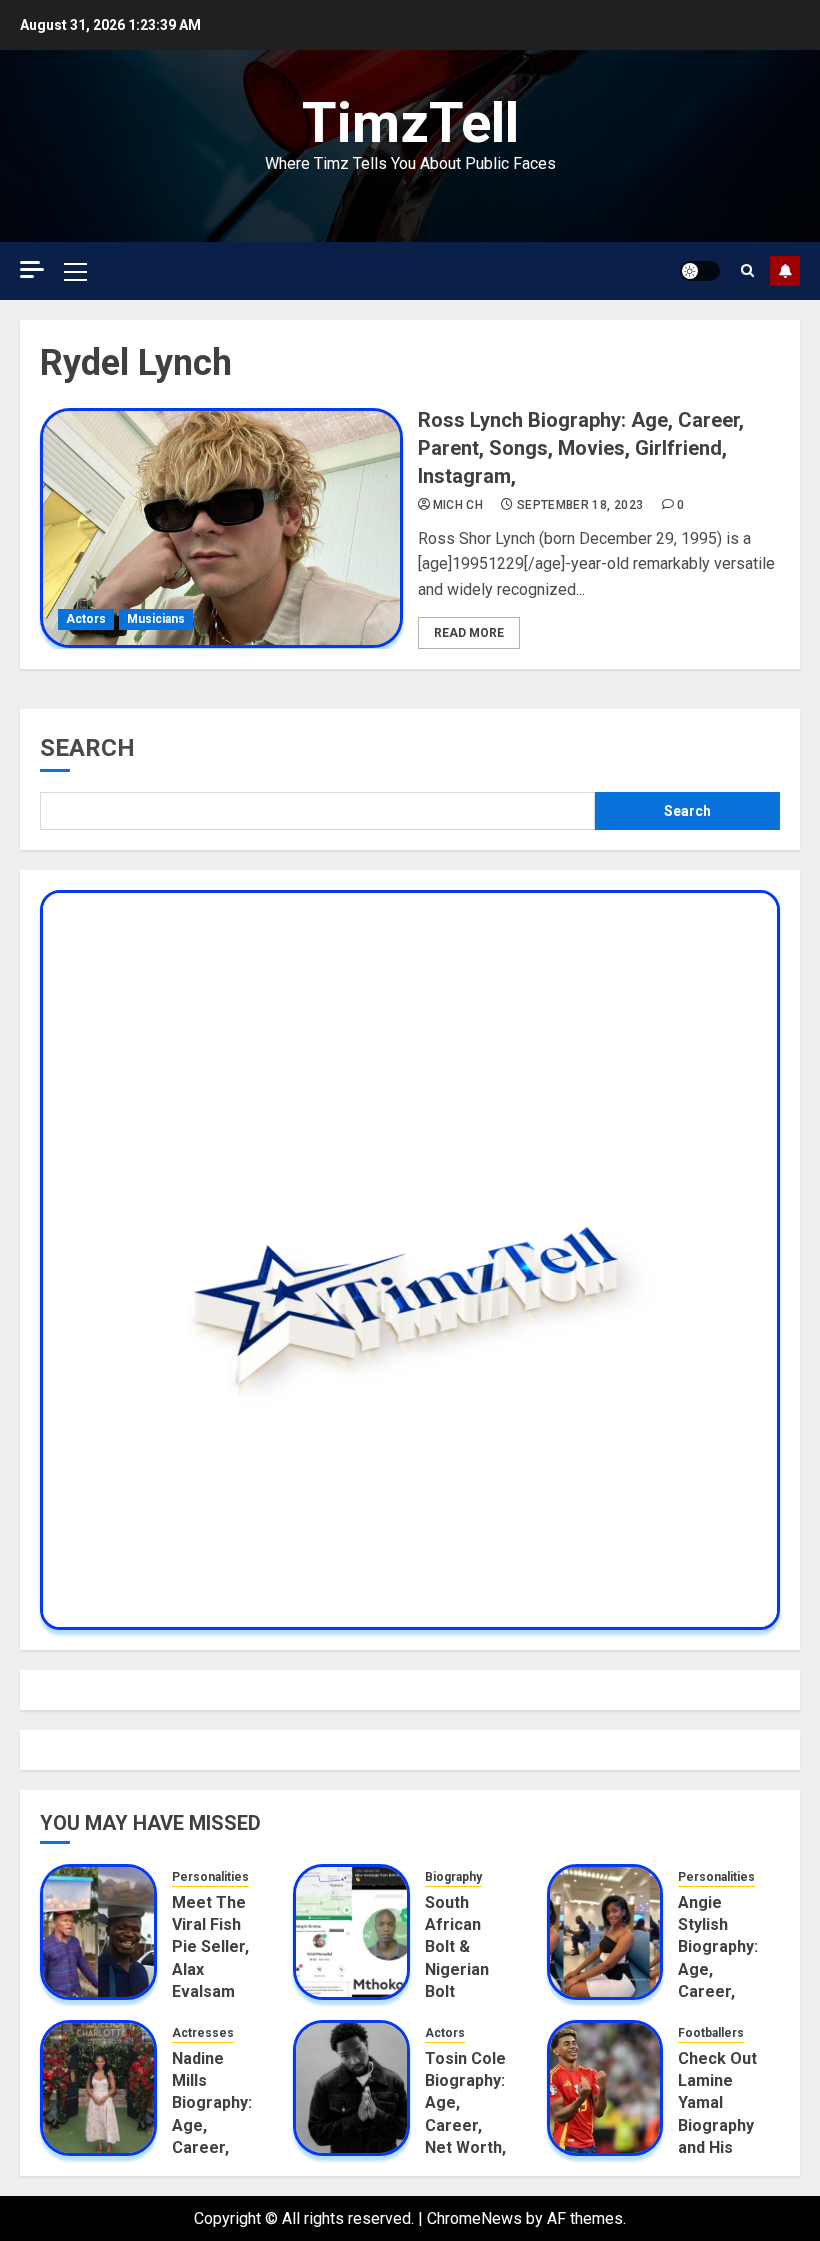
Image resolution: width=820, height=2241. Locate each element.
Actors (86, 619)
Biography (453, 1877)
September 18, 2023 (580, 505)
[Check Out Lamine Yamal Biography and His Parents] (605, 2088)
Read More (469, 633)
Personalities (210, 1877)
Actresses (203, 2033)
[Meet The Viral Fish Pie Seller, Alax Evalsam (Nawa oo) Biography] (98, 1932)
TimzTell (410, 123)
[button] (75, 271)
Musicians (156, 619)
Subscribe (785, 271)
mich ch (458, 505)
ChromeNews (474, 2218)
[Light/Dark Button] (700, 271)
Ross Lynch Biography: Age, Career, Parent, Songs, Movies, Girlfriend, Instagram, (581, 448)
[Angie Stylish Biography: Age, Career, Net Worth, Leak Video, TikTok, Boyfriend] (605, 1932)
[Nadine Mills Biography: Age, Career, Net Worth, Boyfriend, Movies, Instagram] (98, 2088)
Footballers (711, 2033)
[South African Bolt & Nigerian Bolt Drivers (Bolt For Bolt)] (351, 1932)
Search (87, 748)
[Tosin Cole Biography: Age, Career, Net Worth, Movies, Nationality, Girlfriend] (351, 2088)
